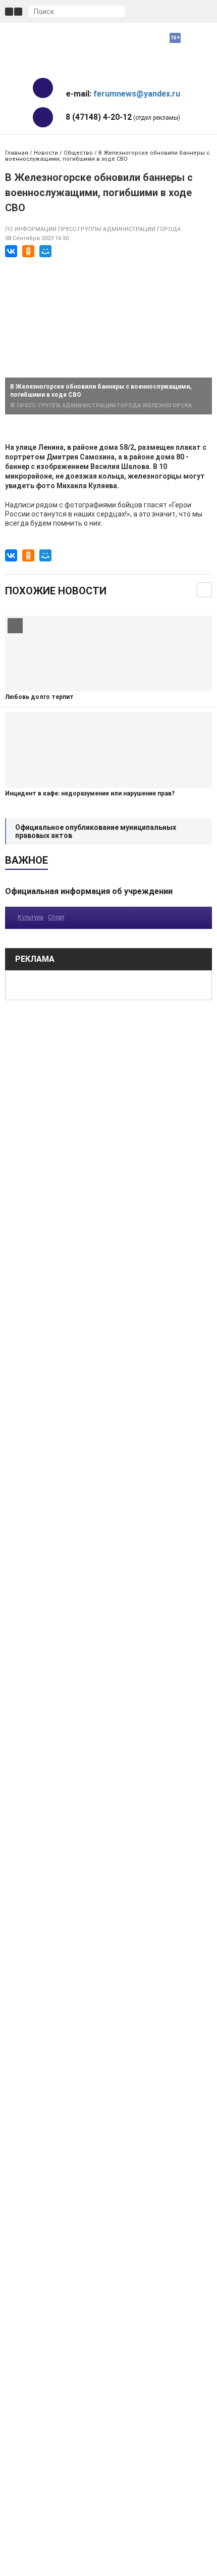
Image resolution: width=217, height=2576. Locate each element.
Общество (78, 153)
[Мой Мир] (45, 251)
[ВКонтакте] (11, 251)
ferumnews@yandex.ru (137, 94)
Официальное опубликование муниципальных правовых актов (96, 831)
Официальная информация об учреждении (89, 891)
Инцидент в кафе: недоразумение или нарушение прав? (90, 793)
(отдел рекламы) (123, 117)
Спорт (56, 917)
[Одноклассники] (28, 251)
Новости (46, 153)
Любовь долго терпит (39, 697)
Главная (17, 153)
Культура (31, 917)
